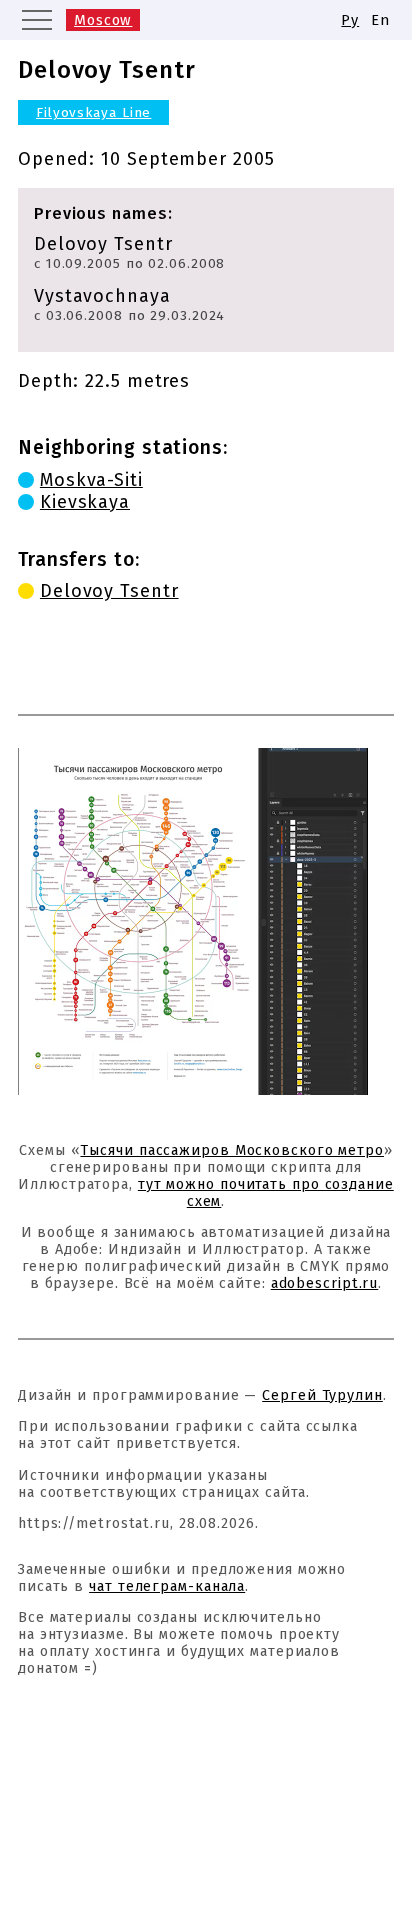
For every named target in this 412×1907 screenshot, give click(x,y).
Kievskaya (85, 502)
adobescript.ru (325, 1283)
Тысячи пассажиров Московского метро (232, 1150)
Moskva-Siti (91, 480)
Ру (350, 20)
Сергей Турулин (322, 1395)
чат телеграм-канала (167, 1586)
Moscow (103, 20)
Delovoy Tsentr (109, 591)
